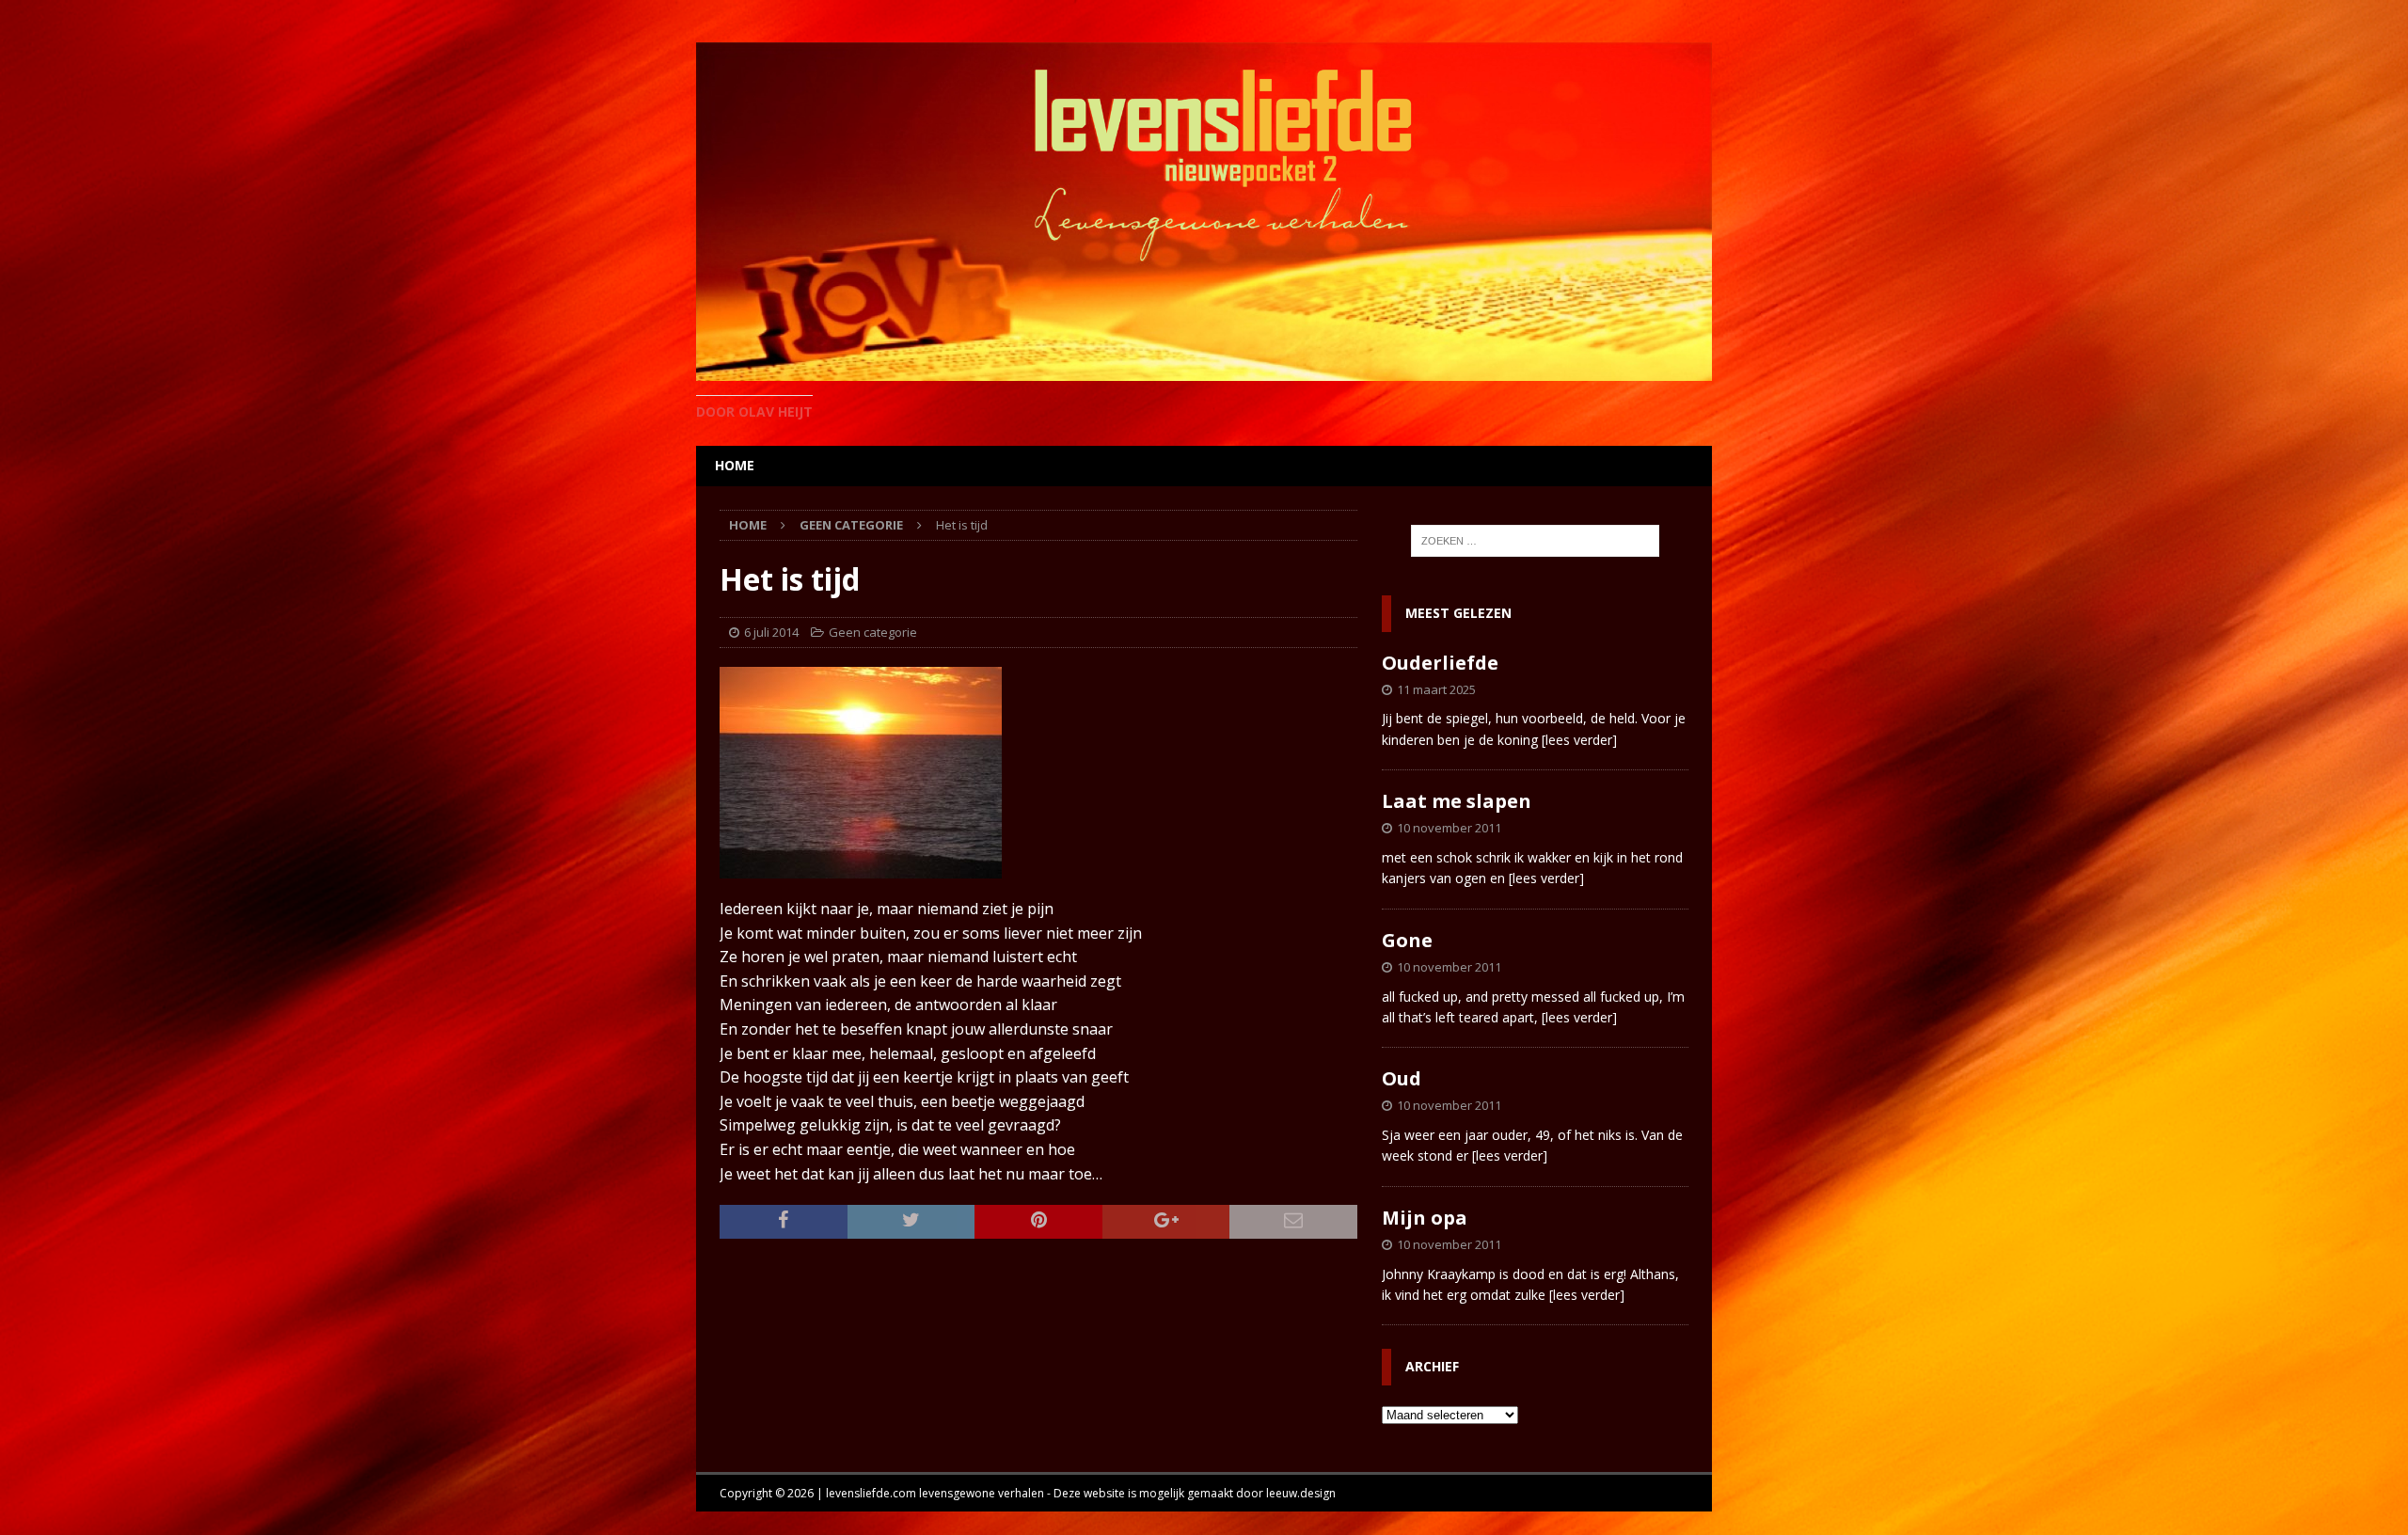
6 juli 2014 (771, 632)
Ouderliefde (1440, 663)
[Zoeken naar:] (1535, 541)
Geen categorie (873, 632)
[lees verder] (1579, 740)
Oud (1402, 1078)
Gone (1407, 940)
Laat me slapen (1457, 801)
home (735, 465)
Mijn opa (1425, 1218)
